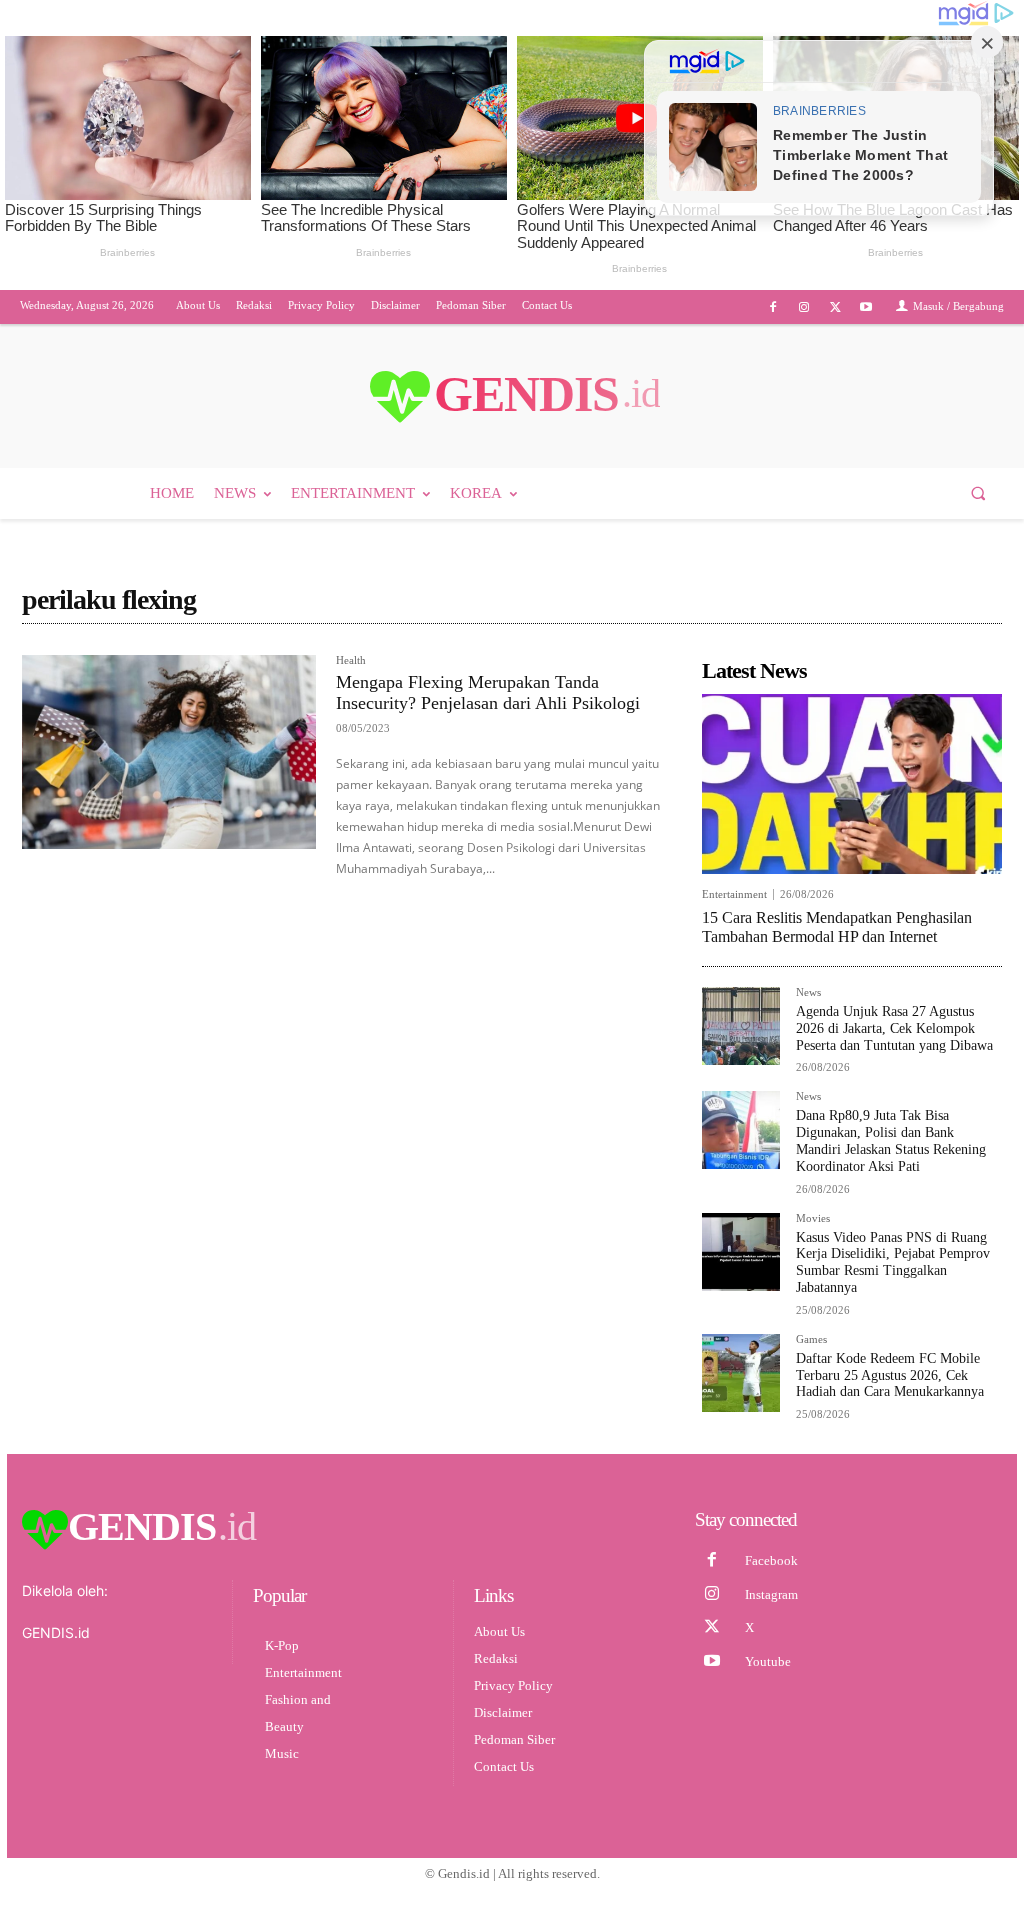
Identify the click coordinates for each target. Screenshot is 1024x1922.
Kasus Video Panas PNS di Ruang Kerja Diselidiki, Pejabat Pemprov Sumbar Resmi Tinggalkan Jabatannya (893, 1262)
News (808, 992)
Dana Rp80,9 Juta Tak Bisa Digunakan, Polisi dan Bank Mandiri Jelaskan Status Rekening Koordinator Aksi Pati (891, 1140)
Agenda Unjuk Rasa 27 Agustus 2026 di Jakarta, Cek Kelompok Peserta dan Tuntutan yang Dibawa (894, 1028)
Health (351, 660)
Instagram (771, 1594)
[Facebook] (772, 307)
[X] (835, 307)
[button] (978, 493)
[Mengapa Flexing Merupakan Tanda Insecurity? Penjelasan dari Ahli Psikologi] (169, 752)
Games (811, 1339)
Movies (813, 1218)
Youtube (768, 1661)
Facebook (771, 1560)
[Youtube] (866, 307)
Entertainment (734, 894)
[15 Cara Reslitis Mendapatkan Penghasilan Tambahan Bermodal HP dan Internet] (852, 784)
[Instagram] (803, 307)
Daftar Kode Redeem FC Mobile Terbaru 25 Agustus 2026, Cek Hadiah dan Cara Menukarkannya (890, 1375)
